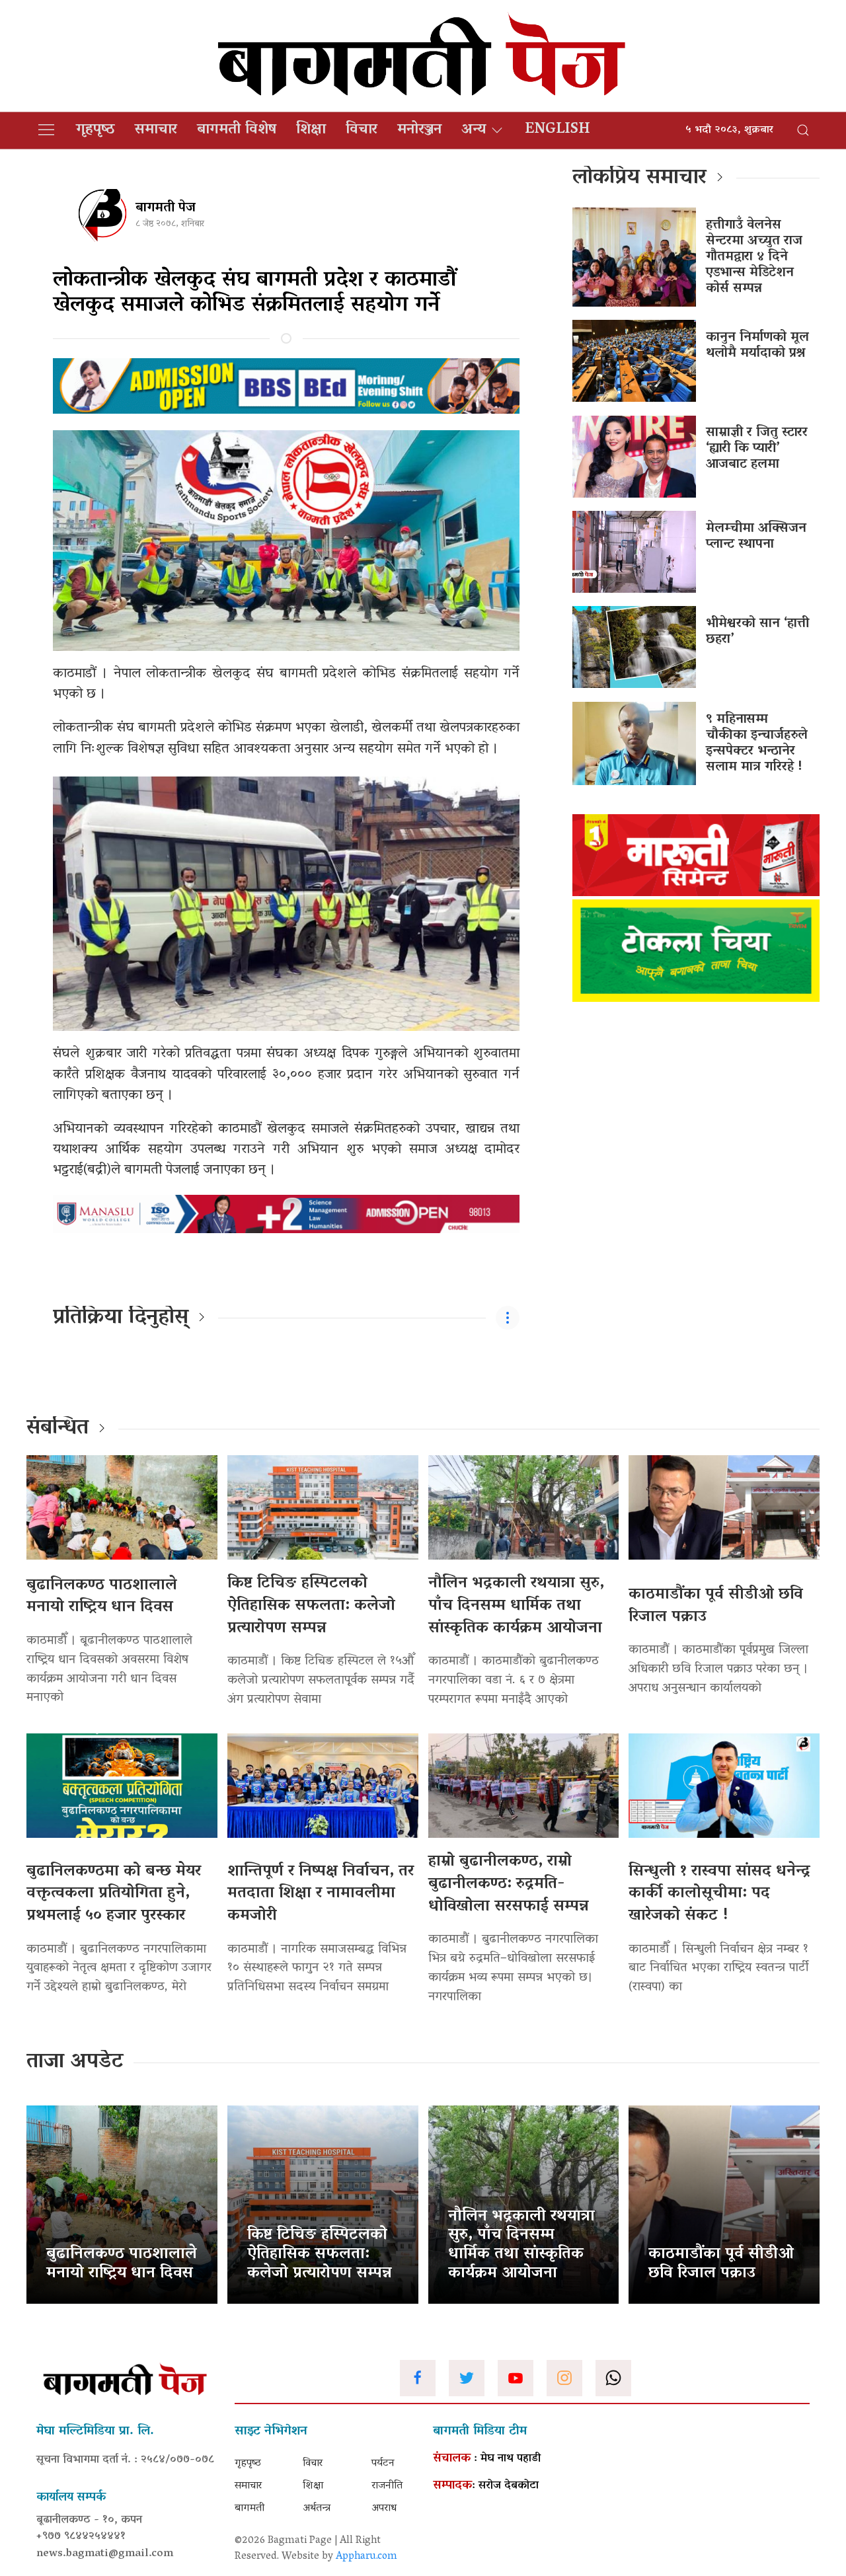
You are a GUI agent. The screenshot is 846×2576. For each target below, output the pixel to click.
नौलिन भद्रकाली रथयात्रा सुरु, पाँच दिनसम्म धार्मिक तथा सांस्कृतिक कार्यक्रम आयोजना (516, 1606)
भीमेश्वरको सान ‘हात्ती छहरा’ (757, 632)
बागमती (250, 2509)
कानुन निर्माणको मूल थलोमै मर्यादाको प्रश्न (757, 346)
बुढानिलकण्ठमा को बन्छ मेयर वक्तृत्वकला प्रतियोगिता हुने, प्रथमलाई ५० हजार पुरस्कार (114, 1894)
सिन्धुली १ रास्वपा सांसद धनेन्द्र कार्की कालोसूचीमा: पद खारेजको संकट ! (719, 1894)
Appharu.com (366, 2557)
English (558, 130)
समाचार (156, 130)
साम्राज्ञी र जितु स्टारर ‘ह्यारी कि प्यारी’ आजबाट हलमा (757, 449)
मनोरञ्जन (419, 130)
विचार (362, 130)
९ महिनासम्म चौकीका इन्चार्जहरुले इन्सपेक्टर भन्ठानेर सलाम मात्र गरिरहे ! (757, 743)
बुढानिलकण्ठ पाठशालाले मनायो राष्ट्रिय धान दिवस (102, 1597)
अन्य (474, 130)
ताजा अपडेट (75, 2063)
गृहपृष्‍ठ (96, 130)
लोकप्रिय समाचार (639, 178)
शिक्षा (311, 130)
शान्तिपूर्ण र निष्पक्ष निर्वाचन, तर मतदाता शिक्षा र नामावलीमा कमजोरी (321, 1894)
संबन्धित (58, 1429)
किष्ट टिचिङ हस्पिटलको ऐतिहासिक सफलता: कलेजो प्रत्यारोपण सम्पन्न (311, 1606)
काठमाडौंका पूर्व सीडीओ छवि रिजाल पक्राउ (716, 1606)
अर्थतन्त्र (317, 2509)
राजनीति (387, 2486)
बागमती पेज (166, 208)
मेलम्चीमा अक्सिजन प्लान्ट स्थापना (756, 537)
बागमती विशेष (237, 130)
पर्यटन (383, 2464)
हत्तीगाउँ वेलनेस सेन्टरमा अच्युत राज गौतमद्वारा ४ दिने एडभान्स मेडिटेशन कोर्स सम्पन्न (754, 257)
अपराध (384, 2509)
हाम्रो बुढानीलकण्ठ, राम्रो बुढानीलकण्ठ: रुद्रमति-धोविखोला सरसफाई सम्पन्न (509, 1884)
